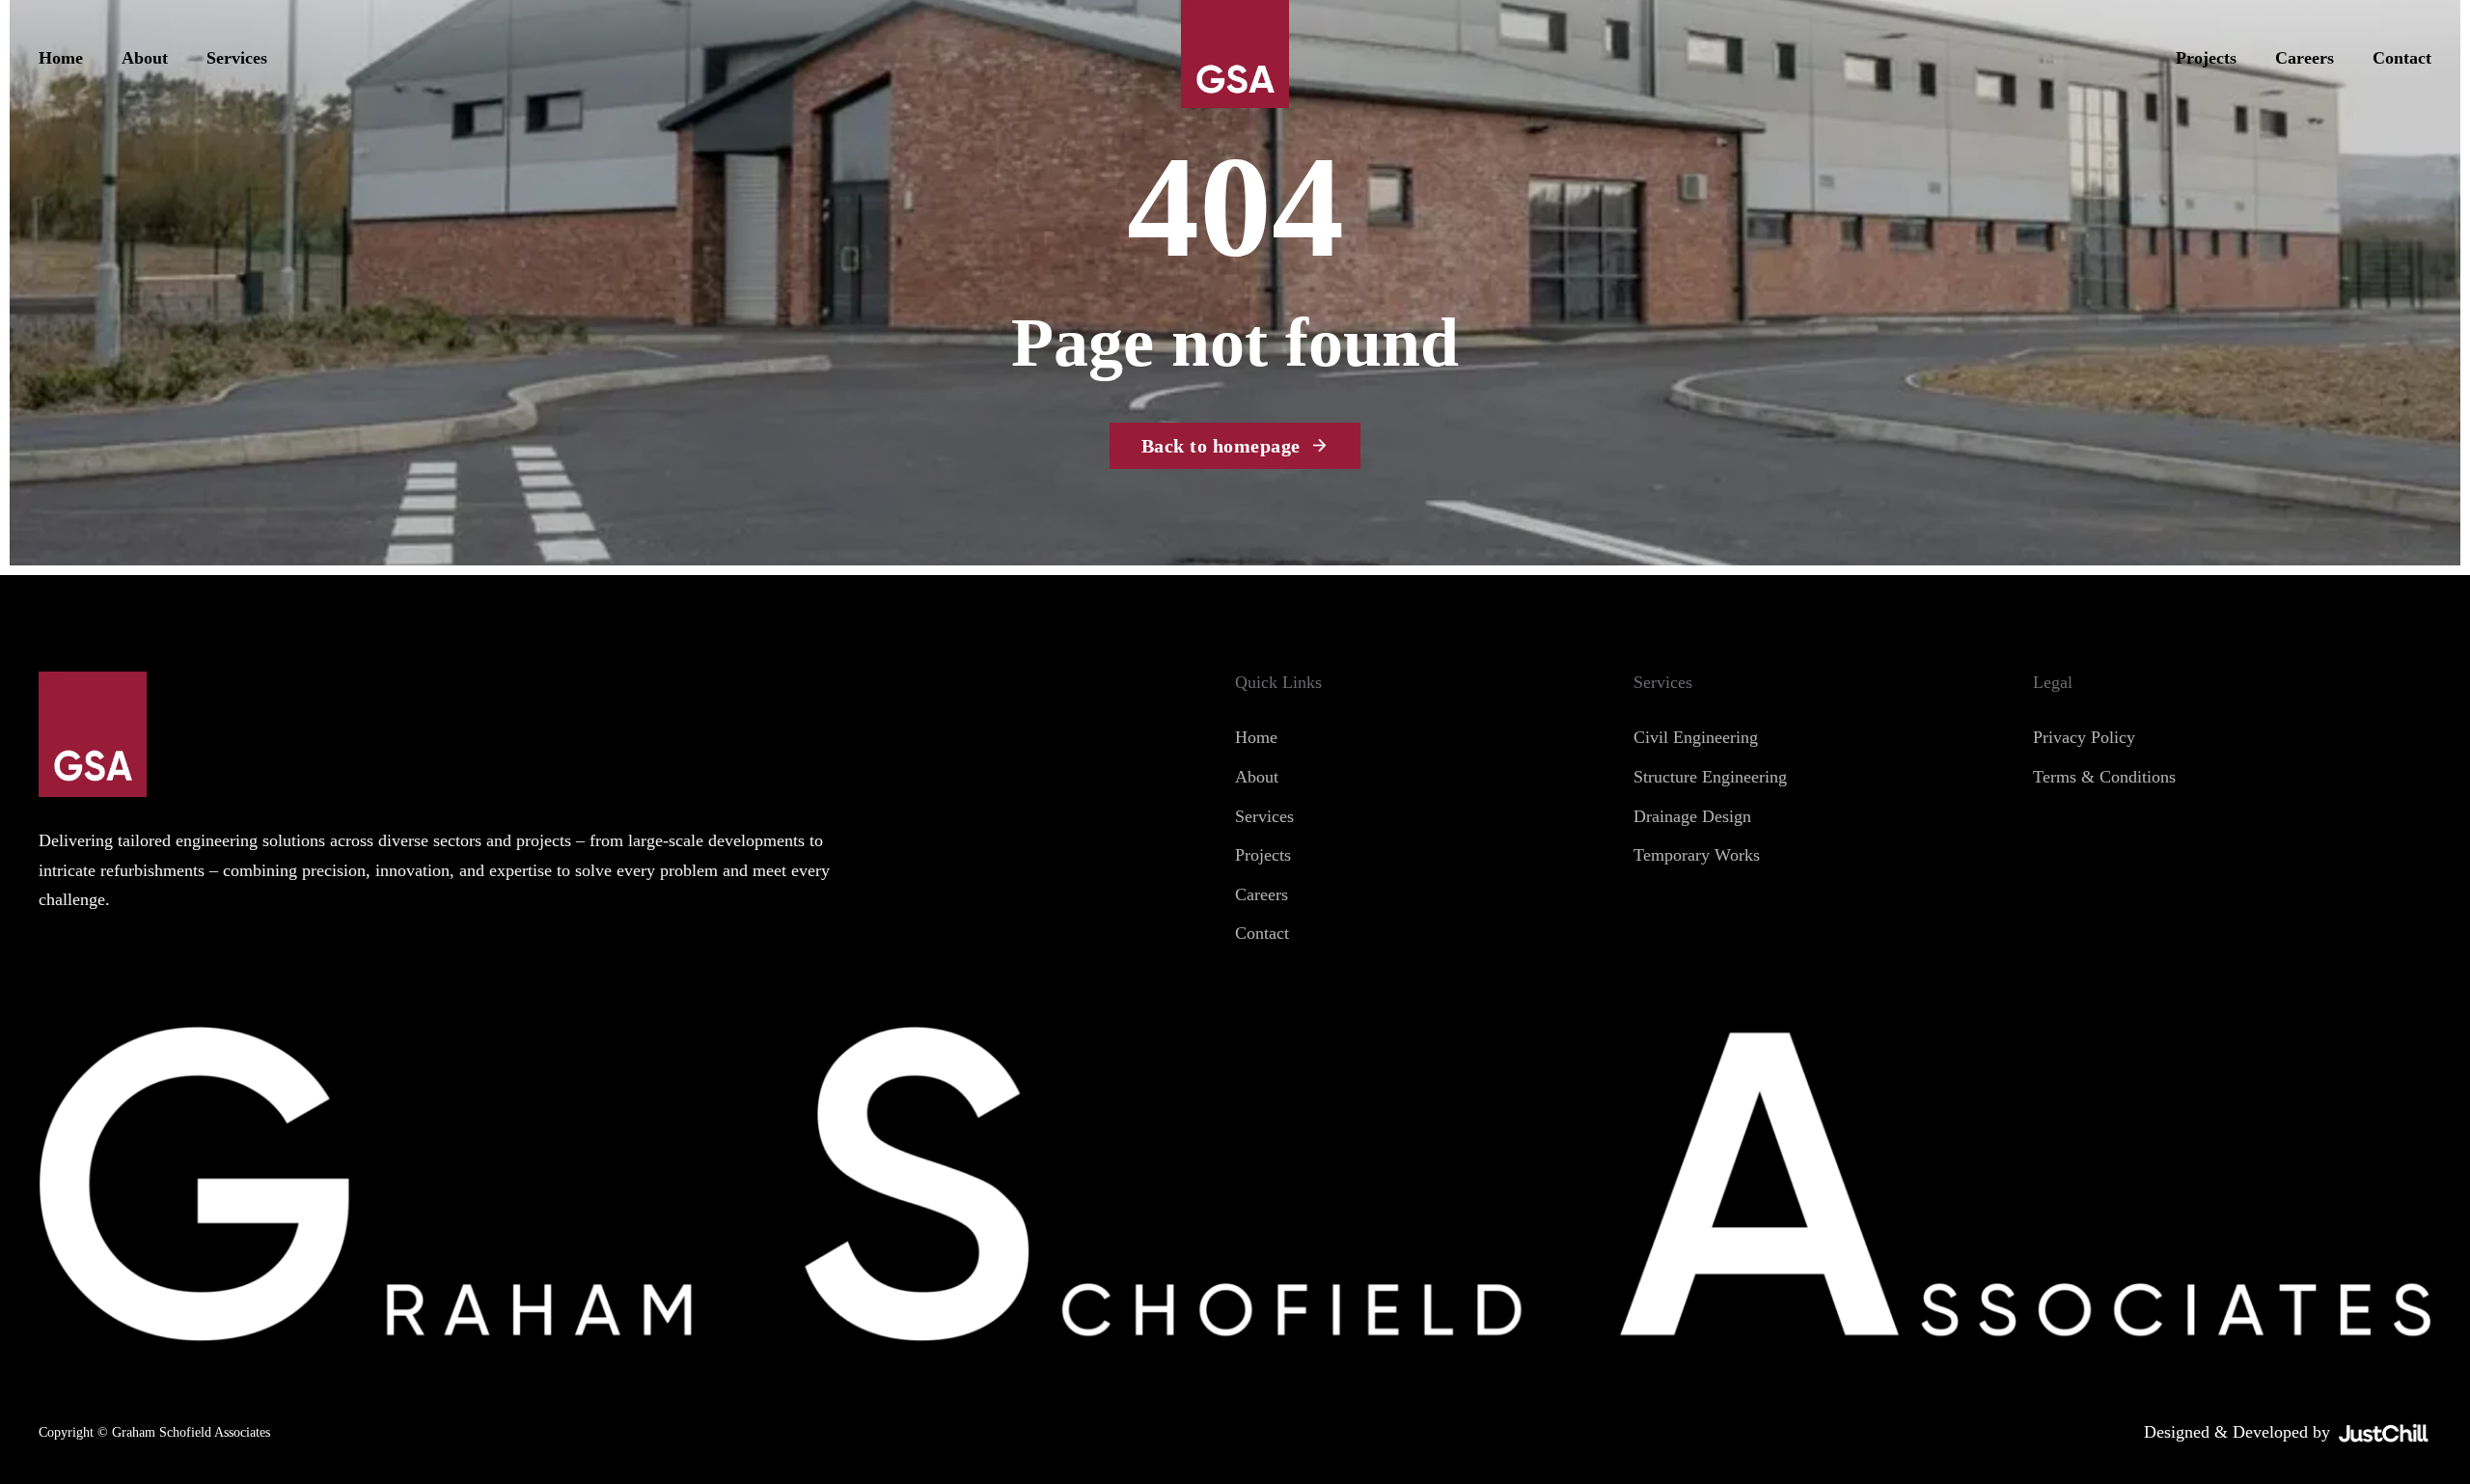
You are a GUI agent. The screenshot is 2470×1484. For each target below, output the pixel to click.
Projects (2206, 58)
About (145, 58)
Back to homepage (1221, 446)
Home (61, 58)
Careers (2305, 58)
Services (237, 58)
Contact (2402, 58)
